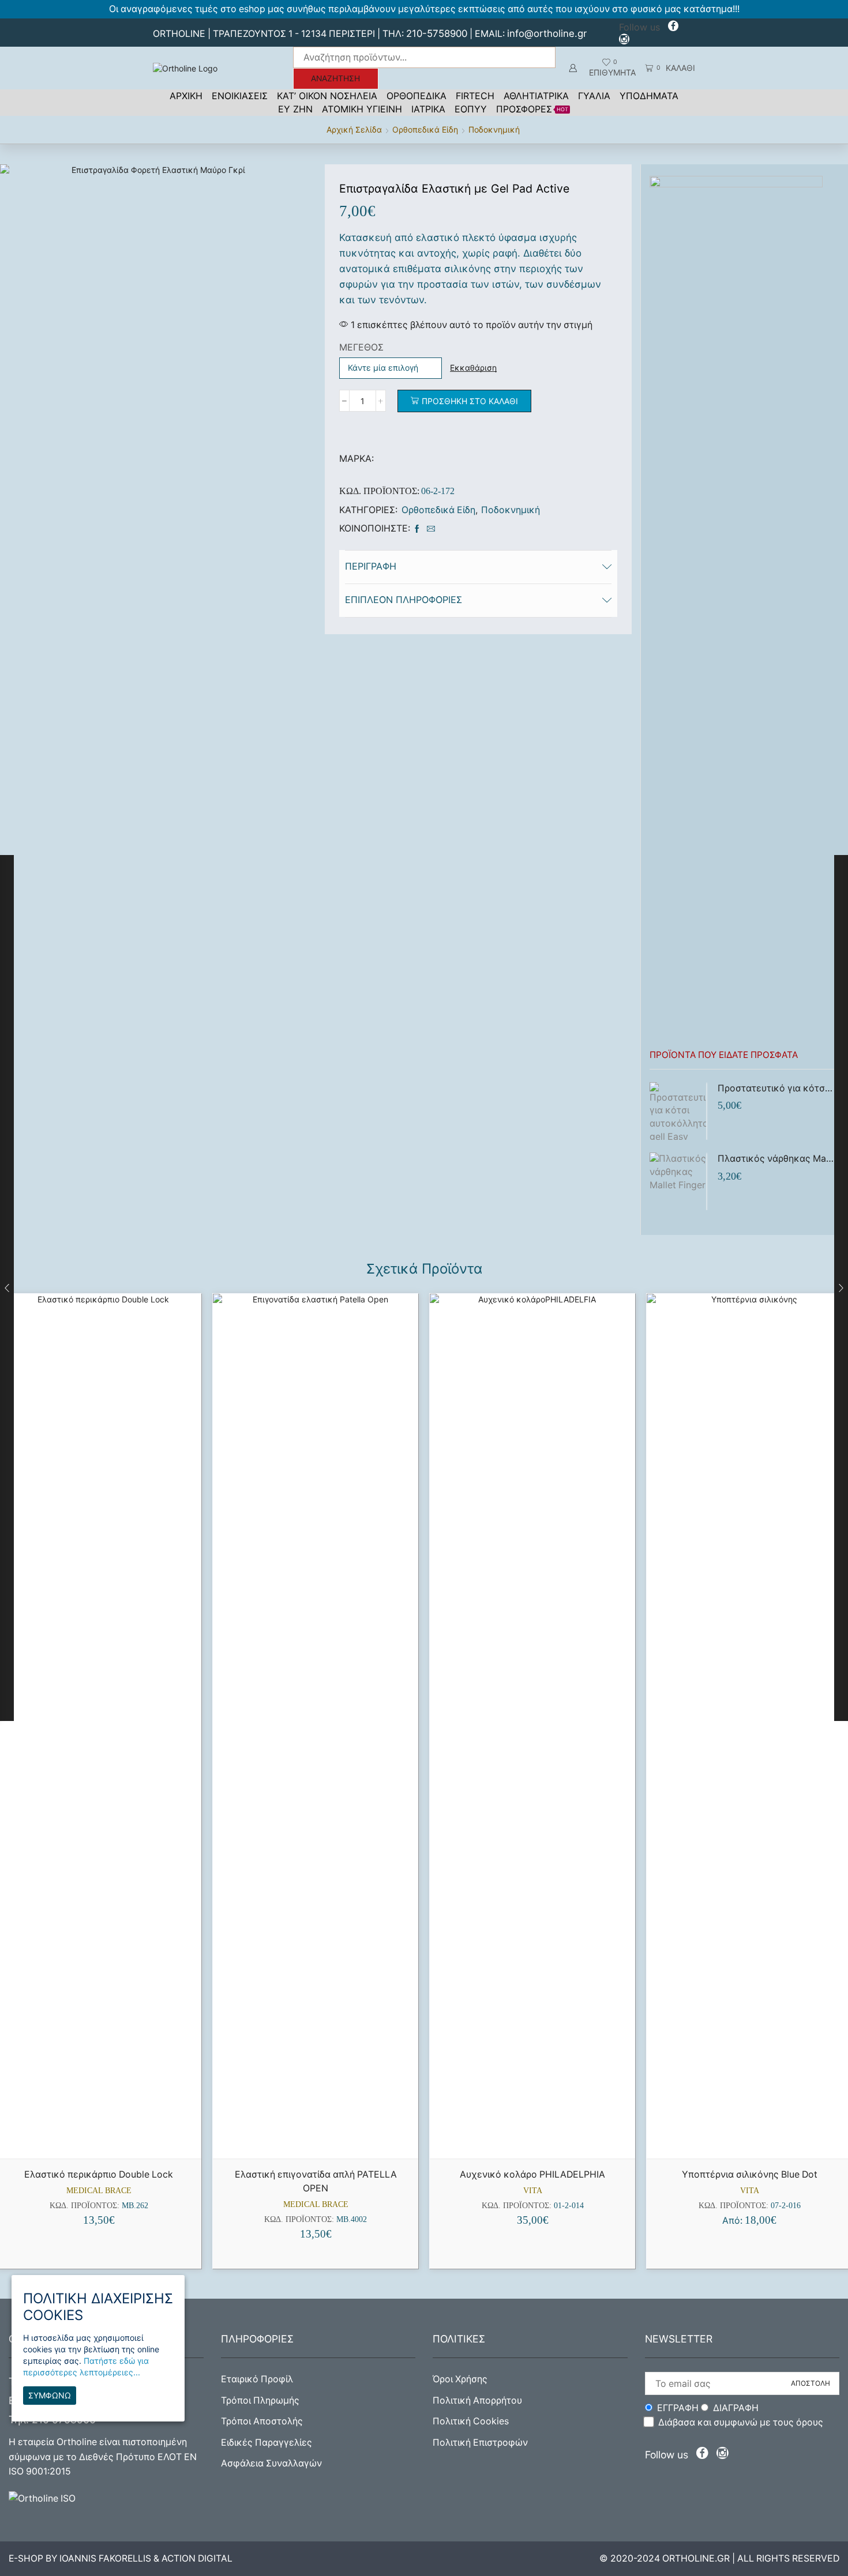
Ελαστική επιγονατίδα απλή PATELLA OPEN (316, 2181)
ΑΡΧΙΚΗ (186, 96)
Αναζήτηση (335, 78)
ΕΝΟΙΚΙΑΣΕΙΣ (240, 96)
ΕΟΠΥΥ (471, 109)
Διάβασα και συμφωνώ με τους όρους (741, 2422)
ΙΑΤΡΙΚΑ (428, 109)
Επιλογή (322, 2139)
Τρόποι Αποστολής (262, 2421)
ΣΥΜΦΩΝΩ (50, 2395)
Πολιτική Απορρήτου (477, 2400)
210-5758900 (437, 33)
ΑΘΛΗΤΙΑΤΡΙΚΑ (536, 96)
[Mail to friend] (429, 529)
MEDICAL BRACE (99, 2191)
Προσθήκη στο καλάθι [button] (105, 2139)
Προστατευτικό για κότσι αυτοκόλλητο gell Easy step (776, 1088)
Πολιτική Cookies (471, 2421)
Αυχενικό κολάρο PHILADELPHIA (532, 2174)
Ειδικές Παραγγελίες (267, 2443)
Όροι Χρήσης (460, 2379)
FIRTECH (475, 96)
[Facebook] (673, 27)
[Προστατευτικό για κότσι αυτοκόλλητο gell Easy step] (678, 1111)
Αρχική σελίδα (354, 129)
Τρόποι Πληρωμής (260, 2400)
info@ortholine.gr (547, 33)
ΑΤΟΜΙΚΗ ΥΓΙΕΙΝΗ (362, 109)
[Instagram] (624, 41)
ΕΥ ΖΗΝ (295, 109)
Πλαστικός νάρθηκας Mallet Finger (776, 1159)
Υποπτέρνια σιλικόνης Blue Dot (750, 2174)
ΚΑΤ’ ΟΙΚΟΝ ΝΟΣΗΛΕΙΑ (327, 96)
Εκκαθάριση (473, 368)
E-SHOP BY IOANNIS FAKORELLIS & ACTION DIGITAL (121, 2558)
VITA (533, 2191)
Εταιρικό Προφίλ (257, 2379)
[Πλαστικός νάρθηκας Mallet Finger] (678, 1181)
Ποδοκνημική (494, 129)
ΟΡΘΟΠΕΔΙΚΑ (417, 96)
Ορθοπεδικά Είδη (425, 129)
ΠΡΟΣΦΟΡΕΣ (532, 109)
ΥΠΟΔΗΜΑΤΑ (649, 96)
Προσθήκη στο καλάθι (470, 401)
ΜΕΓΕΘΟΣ (361, 347)
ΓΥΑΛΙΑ (594, 96)
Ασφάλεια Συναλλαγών (271, 2463)
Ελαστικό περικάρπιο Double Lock (99, 2174)
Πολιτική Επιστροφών (480, 2443)
